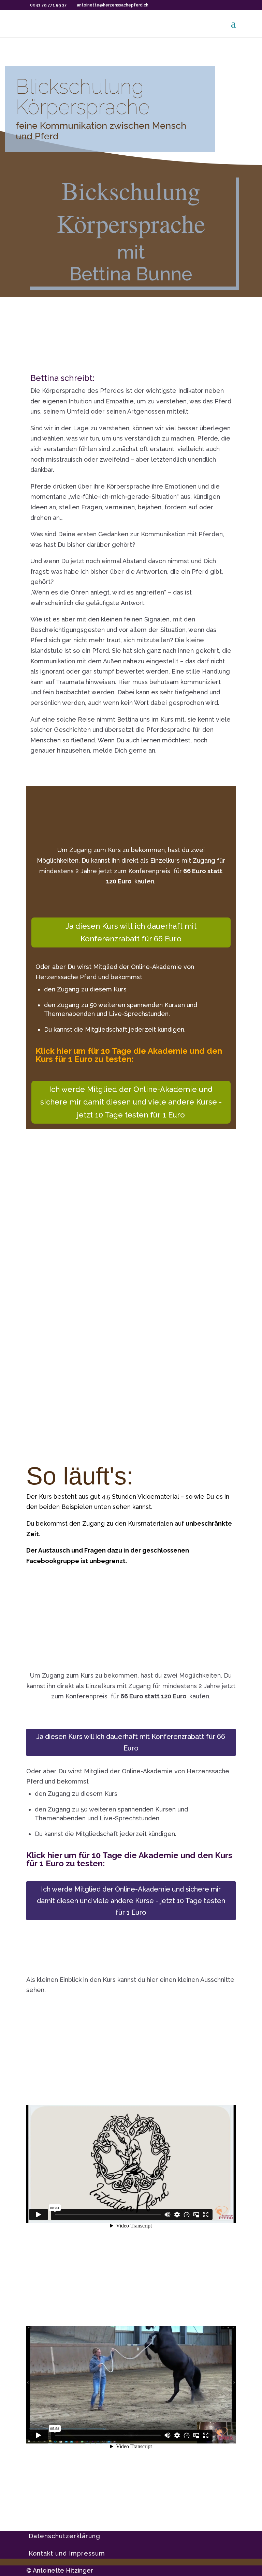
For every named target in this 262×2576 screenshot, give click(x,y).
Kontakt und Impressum (67, 2553)
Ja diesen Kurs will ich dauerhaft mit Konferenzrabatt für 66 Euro (131, 932)
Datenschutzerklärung (64, 2536)
